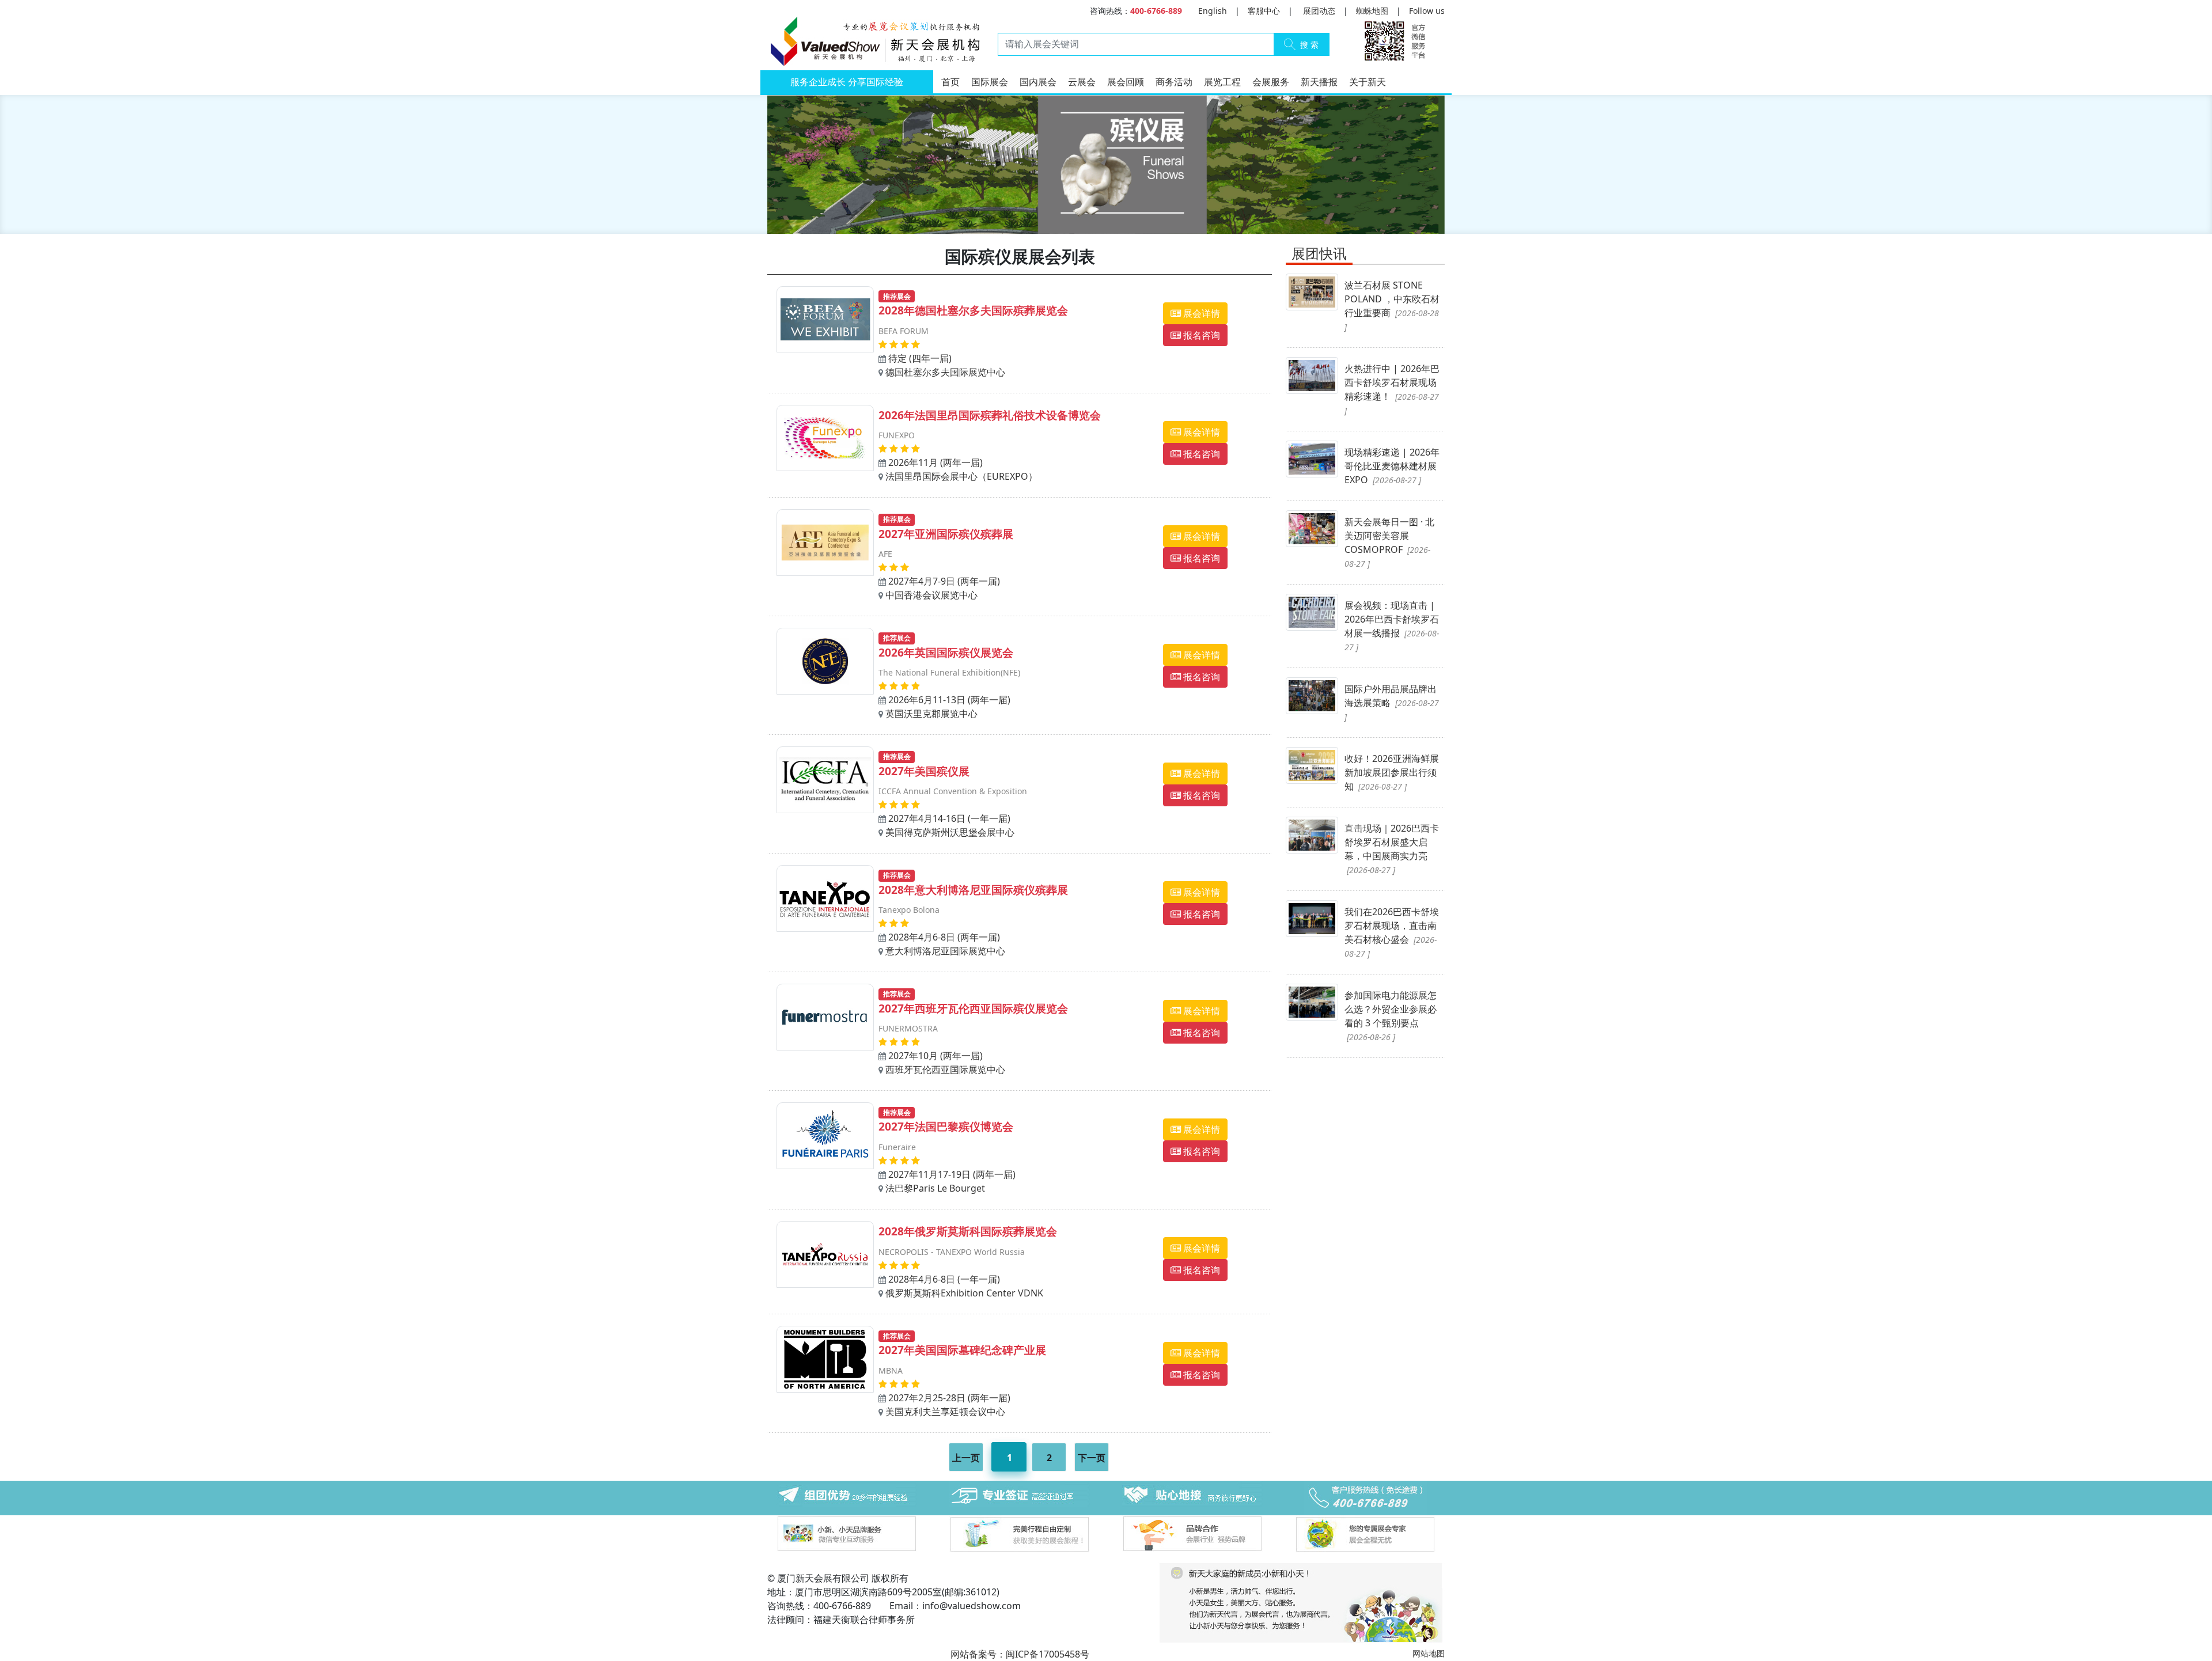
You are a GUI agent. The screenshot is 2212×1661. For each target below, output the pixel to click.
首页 (950, 82)
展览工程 (1222, 82)
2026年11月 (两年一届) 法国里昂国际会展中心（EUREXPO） (990, 445)
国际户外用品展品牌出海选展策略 (1392, 702)
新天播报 (1319, 82)
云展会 (1082, 82)
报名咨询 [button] (1200, 335)
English (1213, 11)
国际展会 (990, 82)
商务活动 (1174, 82)
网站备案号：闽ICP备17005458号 (1020, 1654)
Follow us (1427, 11)
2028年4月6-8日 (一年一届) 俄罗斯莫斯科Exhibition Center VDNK (968, 1261)
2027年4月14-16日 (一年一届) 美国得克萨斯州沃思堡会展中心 (953, 795)
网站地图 (1429, 1653)
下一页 (1092, 1458)
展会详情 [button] (1200, 313)
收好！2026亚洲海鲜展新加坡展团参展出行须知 (1392, 772)
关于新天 (1368, 82)
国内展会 (1038, 82)
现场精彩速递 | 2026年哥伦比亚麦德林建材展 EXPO (1392, 466)
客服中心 (1264, 11)
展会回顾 (1126, 82)
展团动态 (1319, 11)
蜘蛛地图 (1372, 11)
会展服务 (1271, 82)
